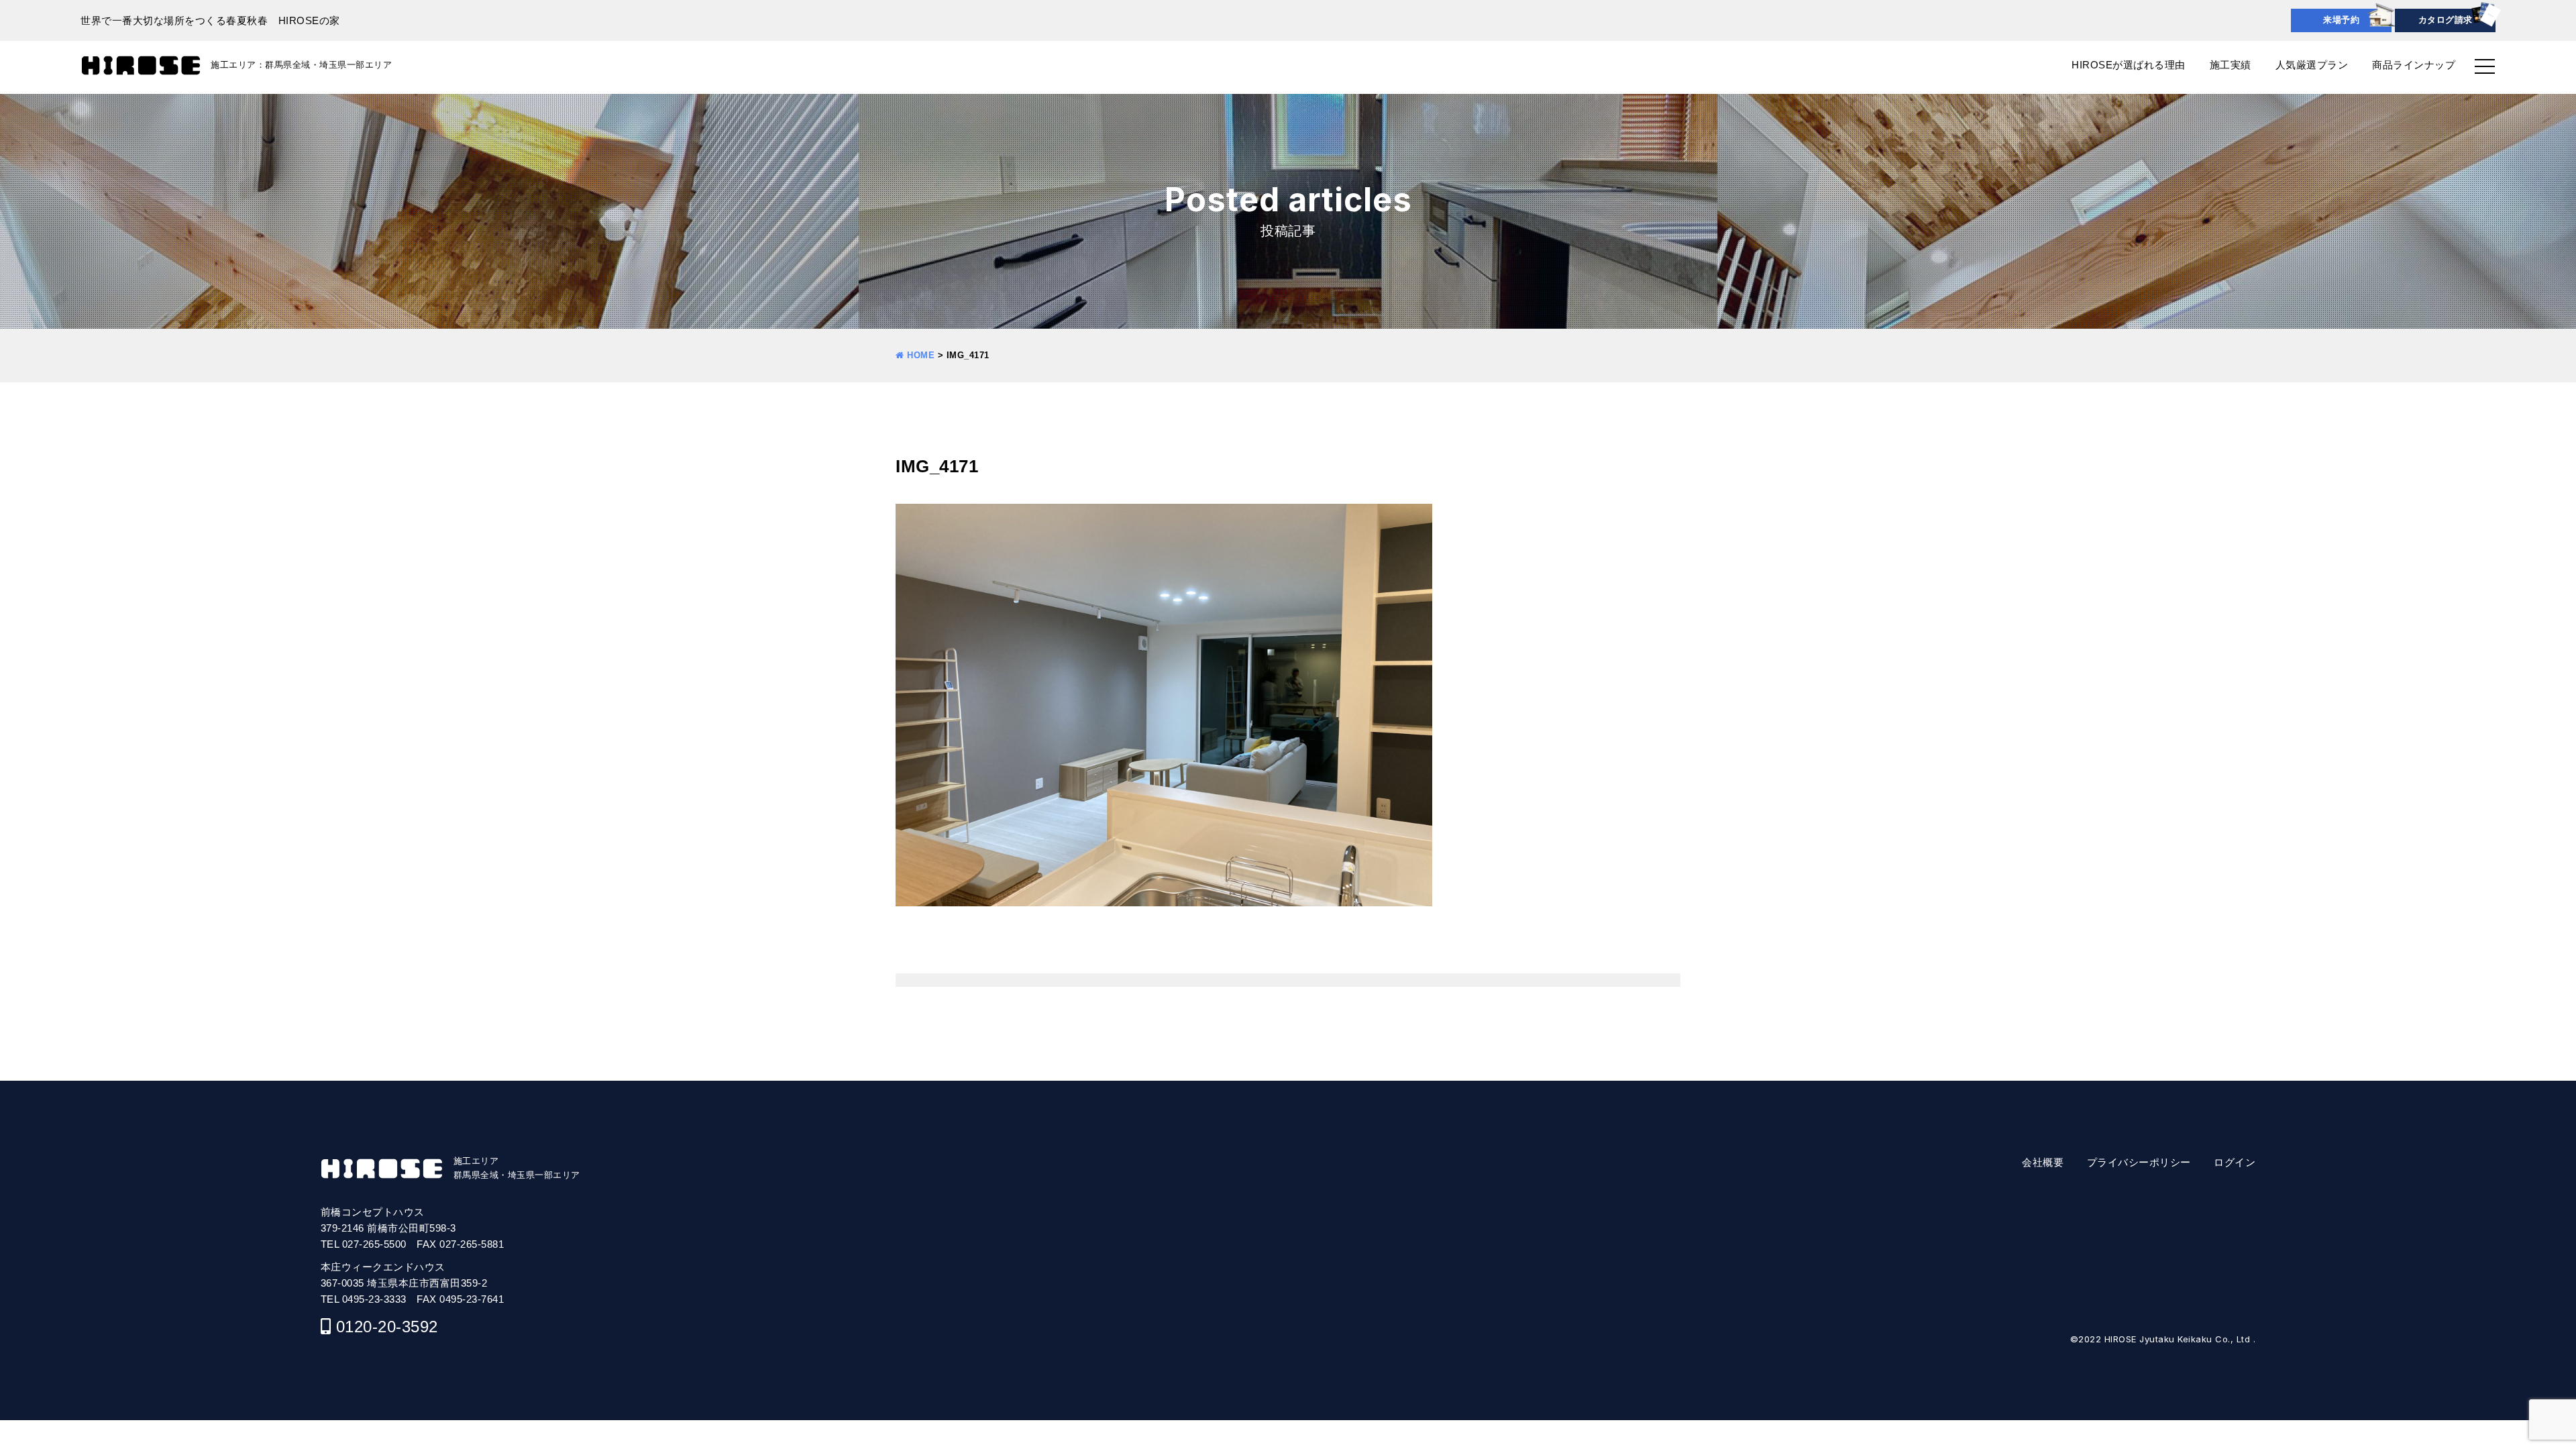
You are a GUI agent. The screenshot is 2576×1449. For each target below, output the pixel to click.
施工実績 (2231, 65)
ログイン (2235, 1162)
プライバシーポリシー (2139, 1162)
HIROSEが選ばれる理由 (2129, 65)
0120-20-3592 (387, 1327)
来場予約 (2341, 20)
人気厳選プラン (2312, 65)
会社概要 (2043, 1162)
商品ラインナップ (2414, 65)
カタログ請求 (2446, 20)
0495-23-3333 (374, 1299)
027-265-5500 (374, 1244)
